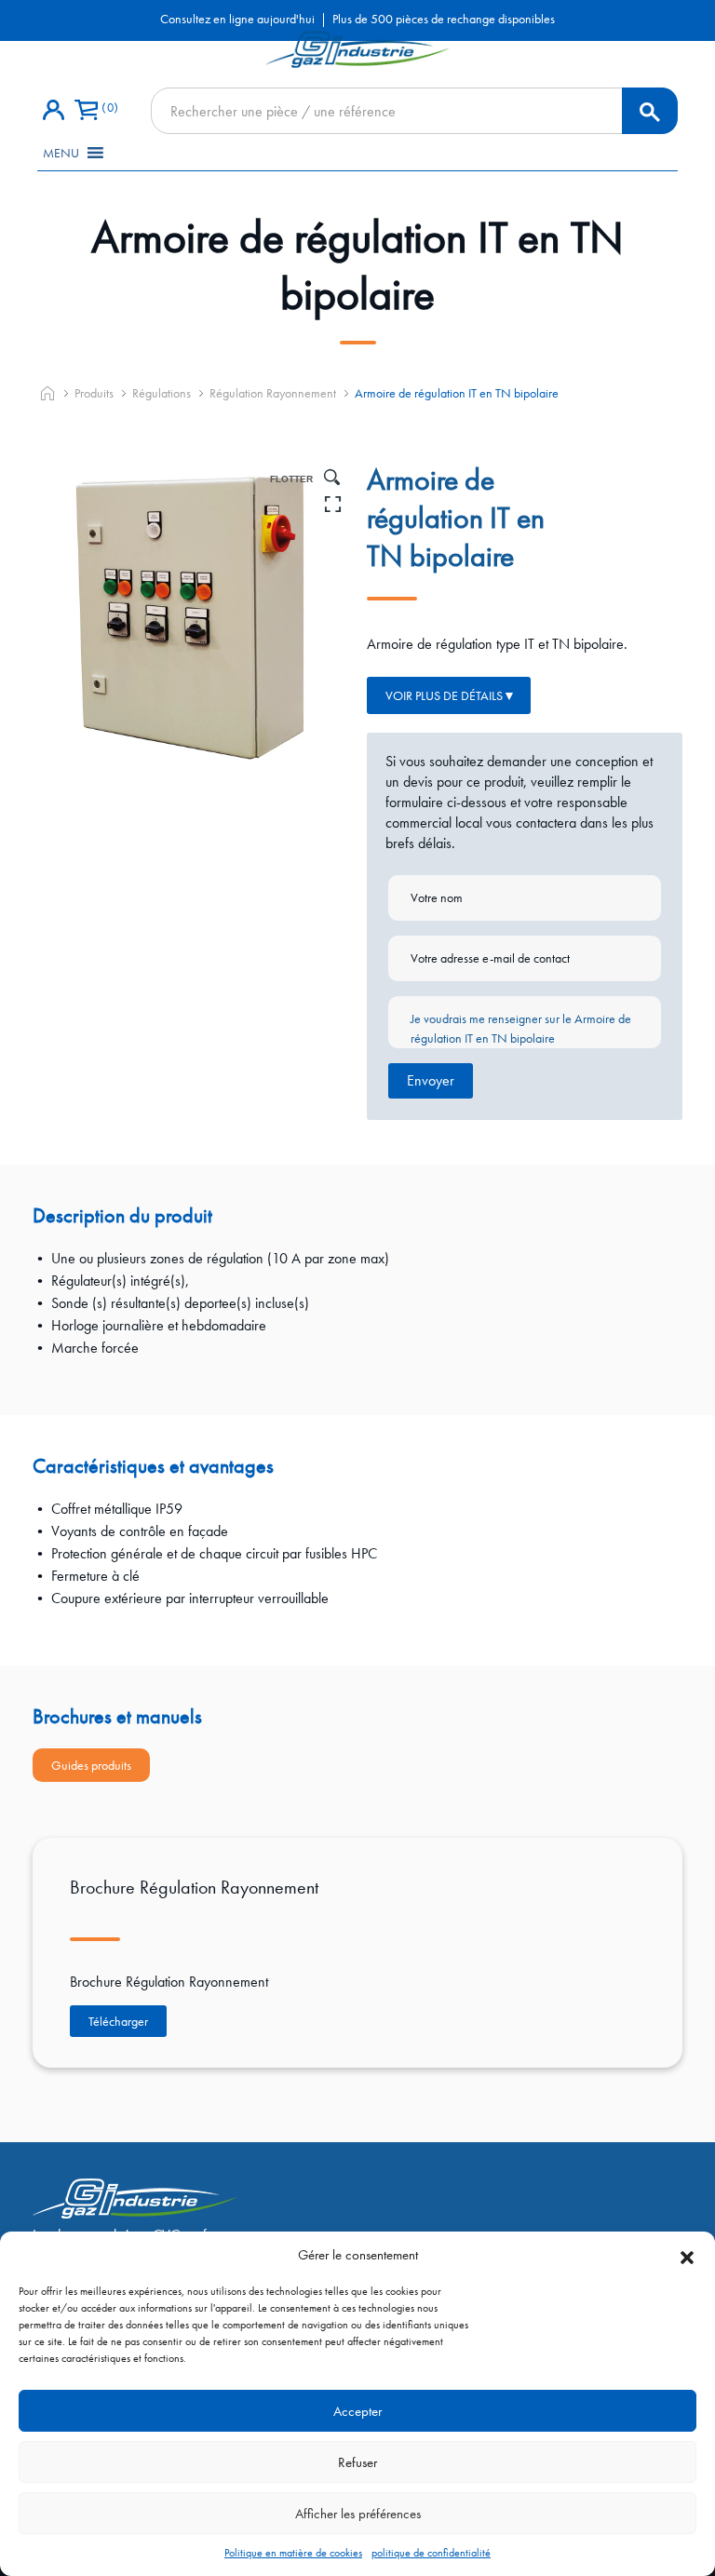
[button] (687, 2255)
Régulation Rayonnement (273, 393)
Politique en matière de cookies (293, 2553)
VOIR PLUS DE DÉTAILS (444, 695)
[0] (86, 111)
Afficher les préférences (358, 2514)
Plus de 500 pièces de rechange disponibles (444, 19)
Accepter (357, 2411)
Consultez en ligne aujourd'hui (237, 19)
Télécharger (118, 2021)
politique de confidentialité (431, 2553)
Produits (94, 393)
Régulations (162, 393)
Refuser (357, 2462)
